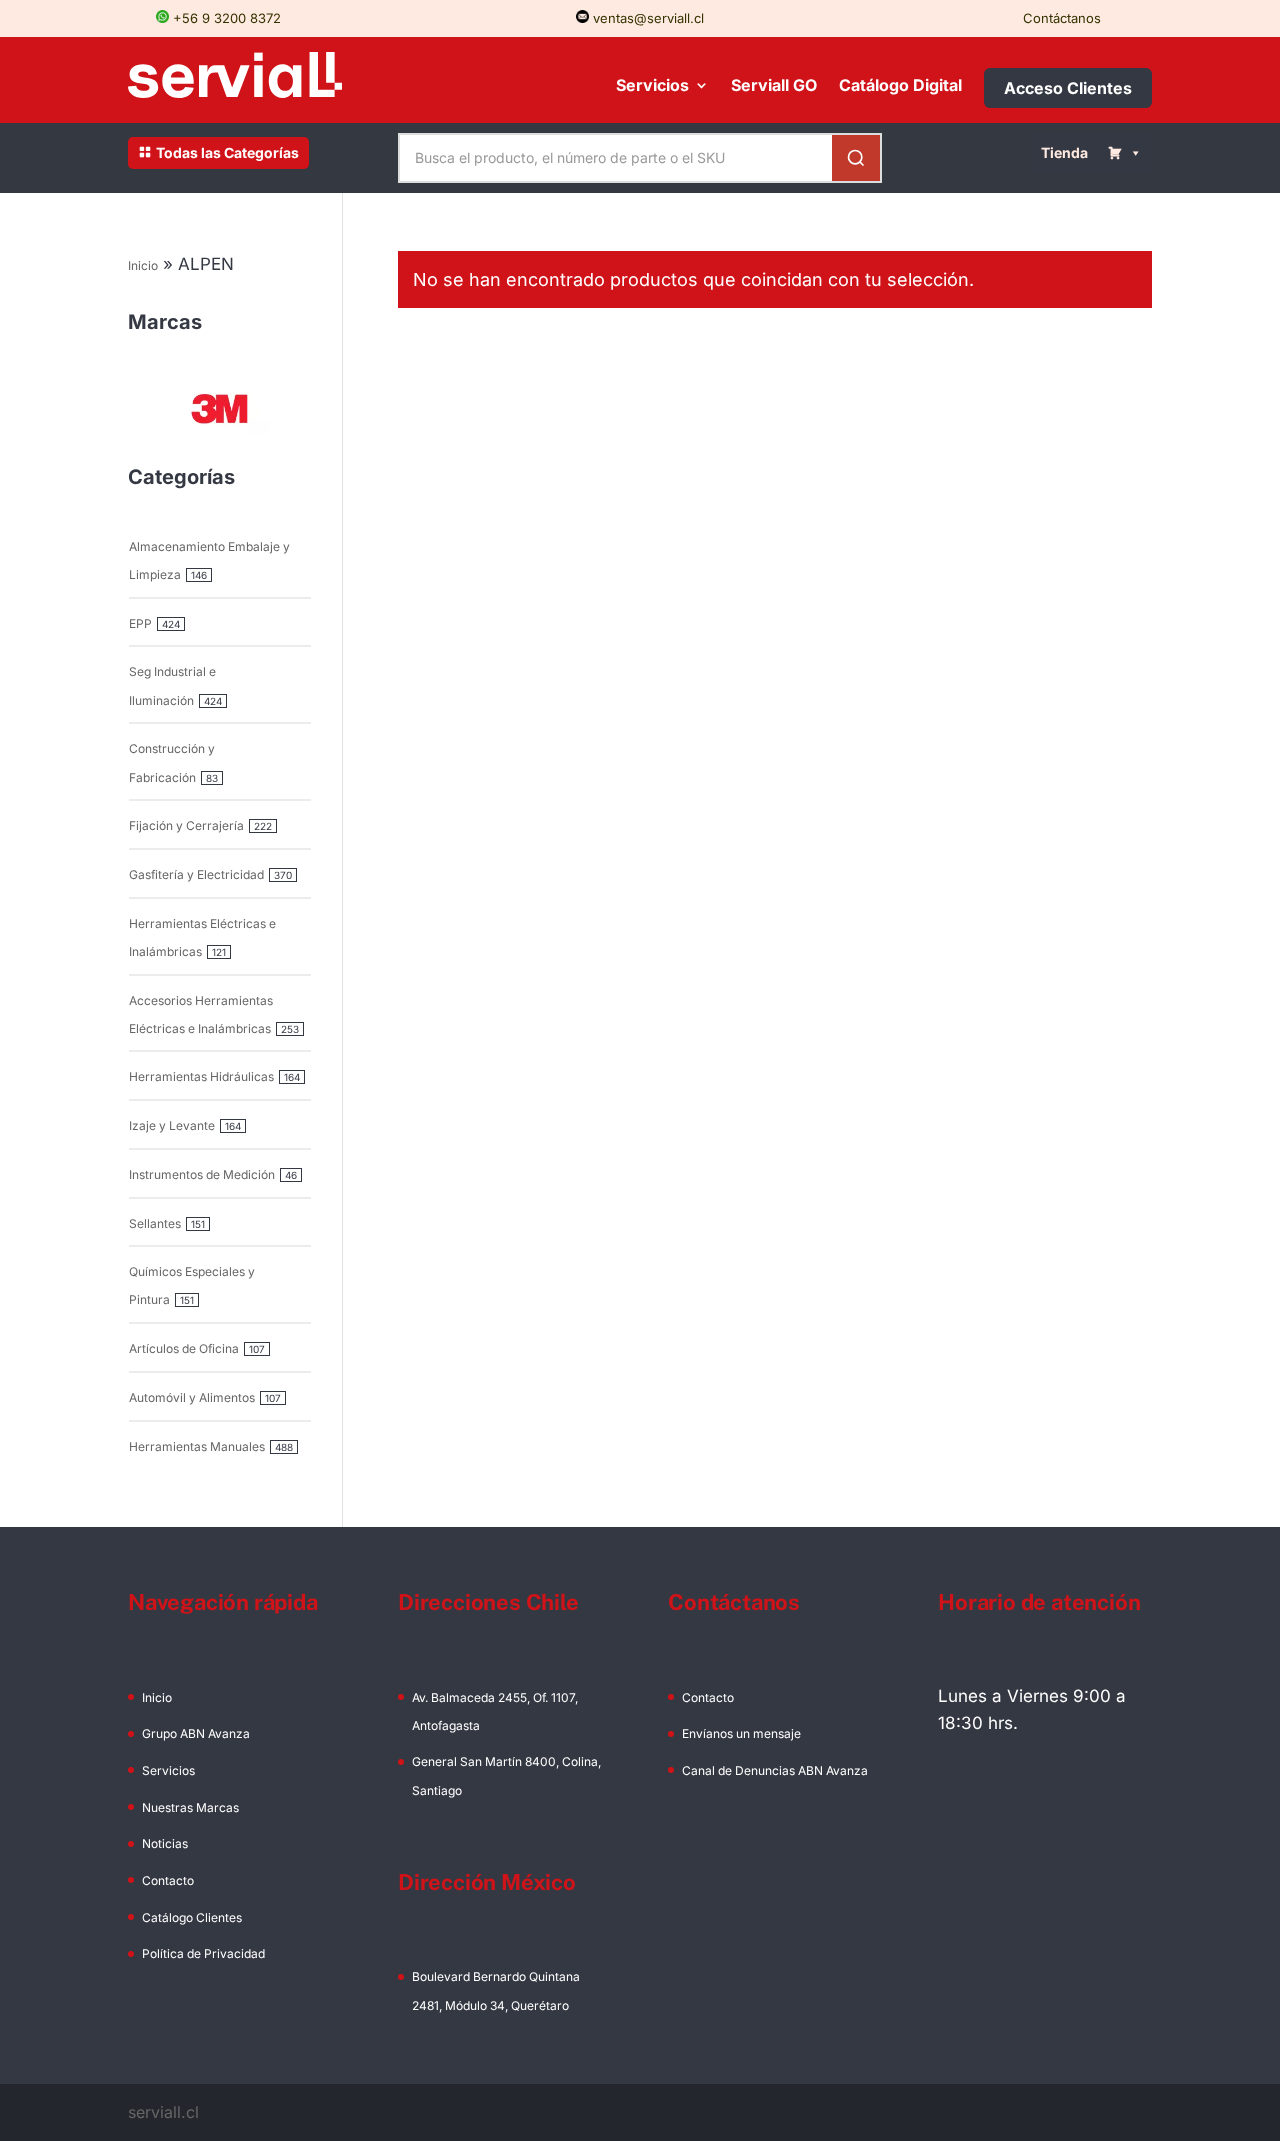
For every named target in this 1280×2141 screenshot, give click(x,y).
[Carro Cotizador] (1125, 153)
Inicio (143, 265)
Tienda (1064, 152)
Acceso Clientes (1068, 88)
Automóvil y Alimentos (192, 1397)
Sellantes (155, 1223)
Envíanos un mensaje (741, 1733)
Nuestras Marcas (190, 1807)
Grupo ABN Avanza (196, 1733)
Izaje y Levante (172, 1125)
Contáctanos (1062, 18)
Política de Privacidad (203, 1953)
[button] (220, 409)
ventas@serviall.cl (646, 18)
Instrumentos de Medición (202, 1174)
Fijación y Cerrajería (186, 825)
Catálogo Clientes (192, 1917)
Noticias (165, 1843)
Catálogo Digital (900, 86)
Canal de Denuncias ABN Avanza (775, 1770)
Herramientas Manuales (197, 1446)
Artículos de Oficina (184, 1348)
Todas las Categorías (227, 152)
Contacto (168, 1880)
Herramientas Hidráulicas (201, 1076)
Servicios (652, 86)
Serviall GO (774, 86)
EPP (140, 623)
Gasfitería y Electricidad (196, 874)
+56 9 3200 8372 (225, 18)
